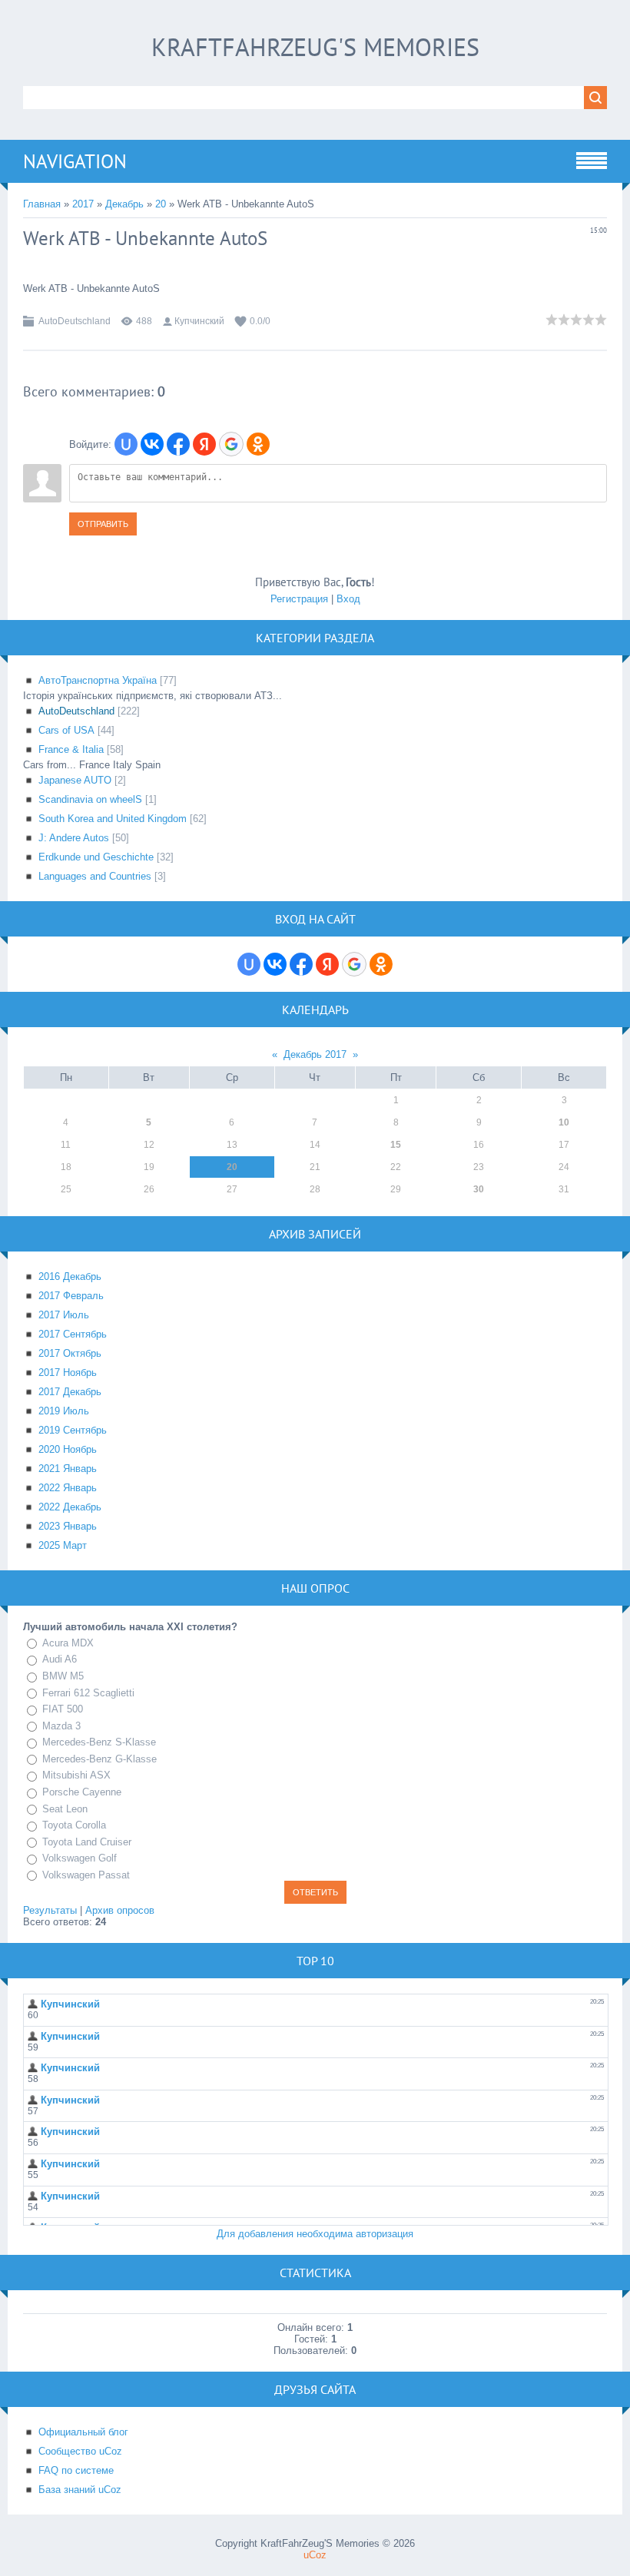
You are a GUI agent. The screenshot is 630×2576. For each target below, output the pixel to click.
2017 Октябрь (70, 1353)
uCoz (315, 2555)
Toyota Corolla (74, 1825)
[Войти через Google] (231, 444)
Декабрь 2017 (315, 1054)
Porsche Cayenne (82, 1792)
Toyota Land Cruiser (87, 1842)
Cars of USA (66, 730)
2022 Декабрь (70, 1507)
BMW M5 (63, 1676)
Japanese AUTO (75, 780)
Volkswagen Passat (86, 1875)
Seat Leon (65, 1809)
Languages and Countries (95, 876)
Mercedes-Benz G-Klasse (99, 1759)
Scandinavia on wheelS (90, 799)
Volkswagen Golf (80, 1858)
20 (161, 204)
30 (479, 1189)
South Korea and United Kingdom (113, 819)
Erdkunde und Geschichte (96, 857)
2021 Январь (68, 1469)
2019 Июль (64, 1411)
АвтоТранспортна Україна (98, 680)
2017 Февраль (71, 1296)
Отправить (103, 524)
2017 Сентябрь (73, 1334)
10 (564, 1122)
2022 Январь (68, 1488)
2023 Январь (68, 1526)
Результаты (50, 1910)
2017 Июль (64, 1315)
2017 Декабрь (70, 1392)
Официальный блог (83, 2432)
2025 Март (63, 1545)
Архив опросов (120, 1910)
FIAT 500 (63, 1709)
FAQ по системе (76, 2470)
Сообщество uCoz (80, 2451)
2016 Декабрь (70, 1276)
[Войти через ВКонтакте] (152, 444)
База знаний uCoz (80, 2490)
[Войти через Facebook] (178, 444)
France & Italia (71, 749)
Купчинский (199, 321)
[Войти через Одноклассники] (258, 444)
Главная (42, 204)
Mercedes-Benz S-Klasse (99, 1742)
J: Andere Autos (74, 838)
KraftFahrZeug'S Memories (315, 47)
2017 (83, 204)
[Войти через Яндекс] (204, 444)
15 (396, 1145)
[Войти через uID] (126, 444)
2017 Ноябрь (68, 1373)
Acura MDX (68, 1643)
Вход (348, 599)
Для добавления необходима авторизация (315, 2234)
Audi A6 (60, 1660)
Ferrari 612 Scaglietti (88, 1693)
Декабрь (124, 204)
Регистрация (299, 599)
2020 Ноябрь (68, 1449)
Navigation (75, 161)
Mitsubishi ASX (76, 1775)
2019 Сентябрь (73, 1430)
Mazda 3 (61, 1726)
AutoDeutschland (75, 321)
